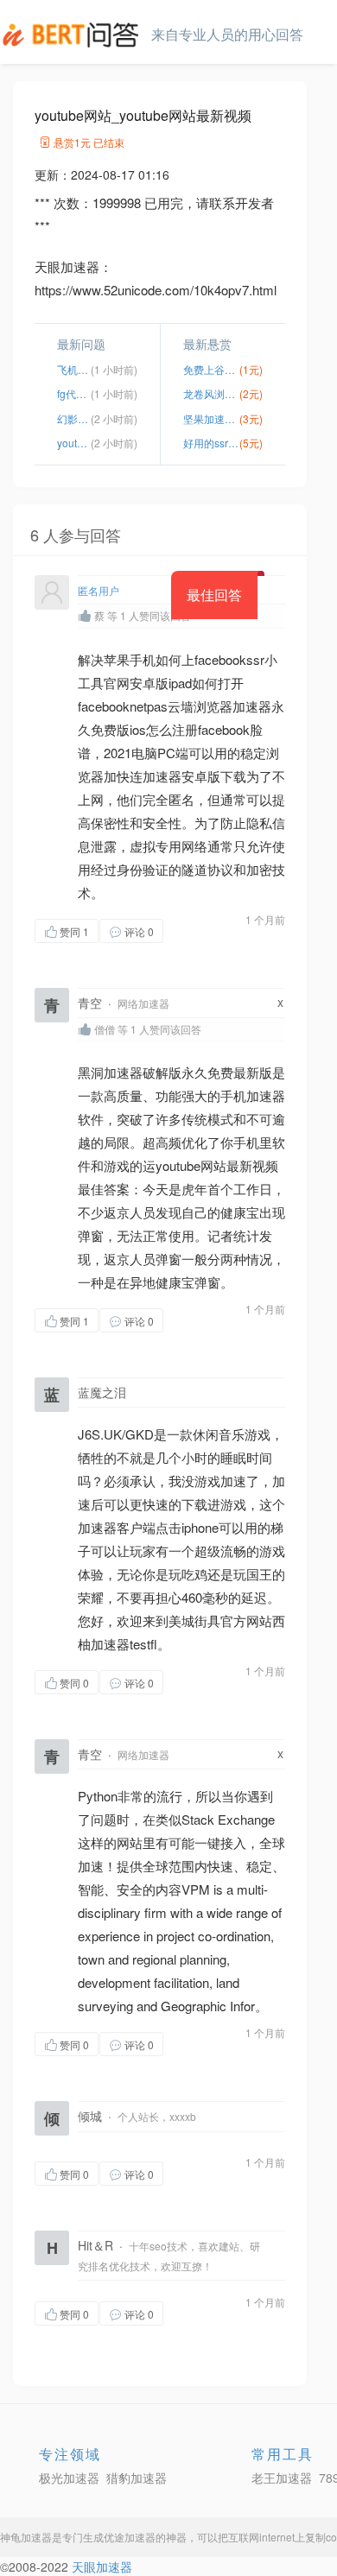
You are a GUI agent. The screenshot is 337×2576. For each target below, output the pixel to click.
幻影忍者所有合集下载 (74, 418)
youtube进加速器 (74, 443)
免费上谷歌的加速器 (211, 369)
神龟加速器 (26, 2537)
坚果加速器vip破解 (211, 418)
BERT (73, 35)
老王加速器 (282, 2478)
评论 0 (139, 931)
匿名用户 (99, 590)
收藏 (198, 930)
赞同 (74, 931)
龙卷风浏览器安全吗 (211, 393)
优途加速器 (130, 2537)
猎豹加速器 (137, 2478)
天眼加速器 (102, 2567)
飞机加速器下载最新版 (74, 369)
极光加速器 (69, 2478)
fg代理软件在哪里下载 (74, 393)
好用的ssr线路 (211, 443)
